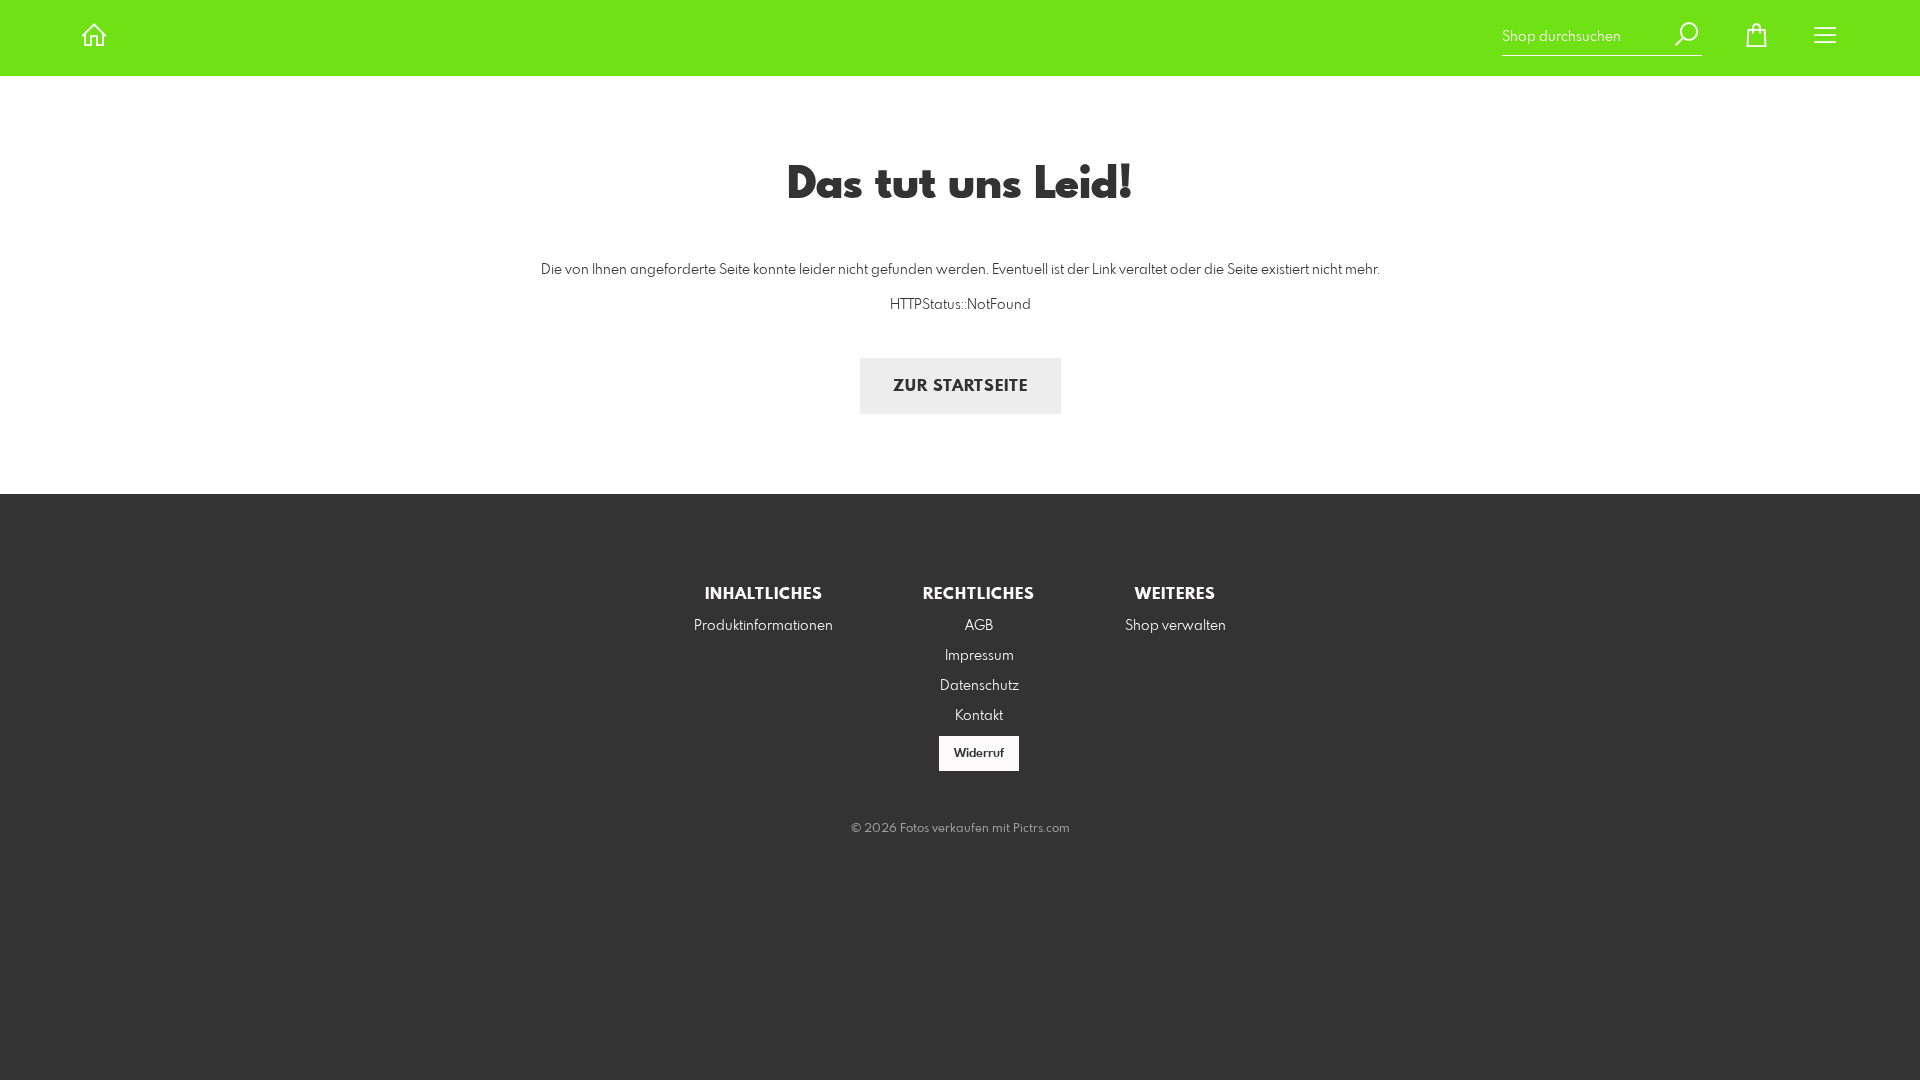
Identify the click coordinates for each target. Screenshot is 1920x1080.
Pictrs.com (1041, 829)
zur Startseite (960, 386)
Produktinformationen (763, 626)
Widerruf (979, 754)
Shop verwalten (1175, 626)
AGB (979, 626)
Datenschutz (979, 686)
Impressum (979, 656)
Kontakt (979, 716)
